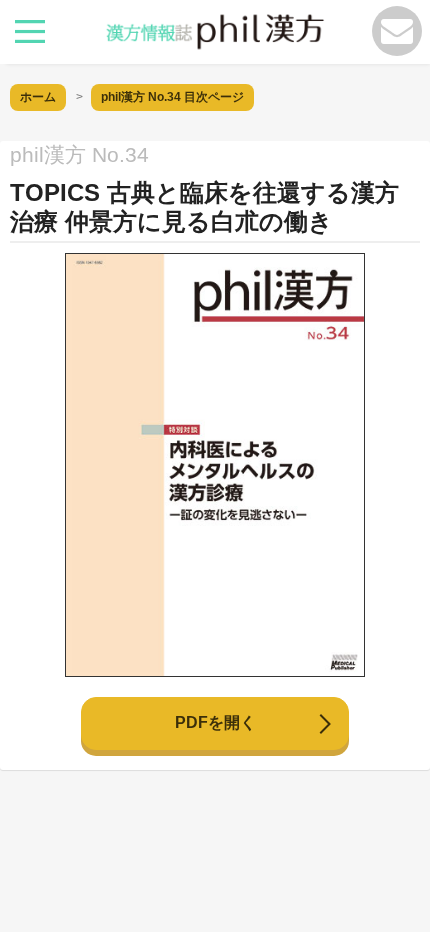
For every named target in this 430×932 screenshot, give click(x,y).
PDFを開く (215, 722)
